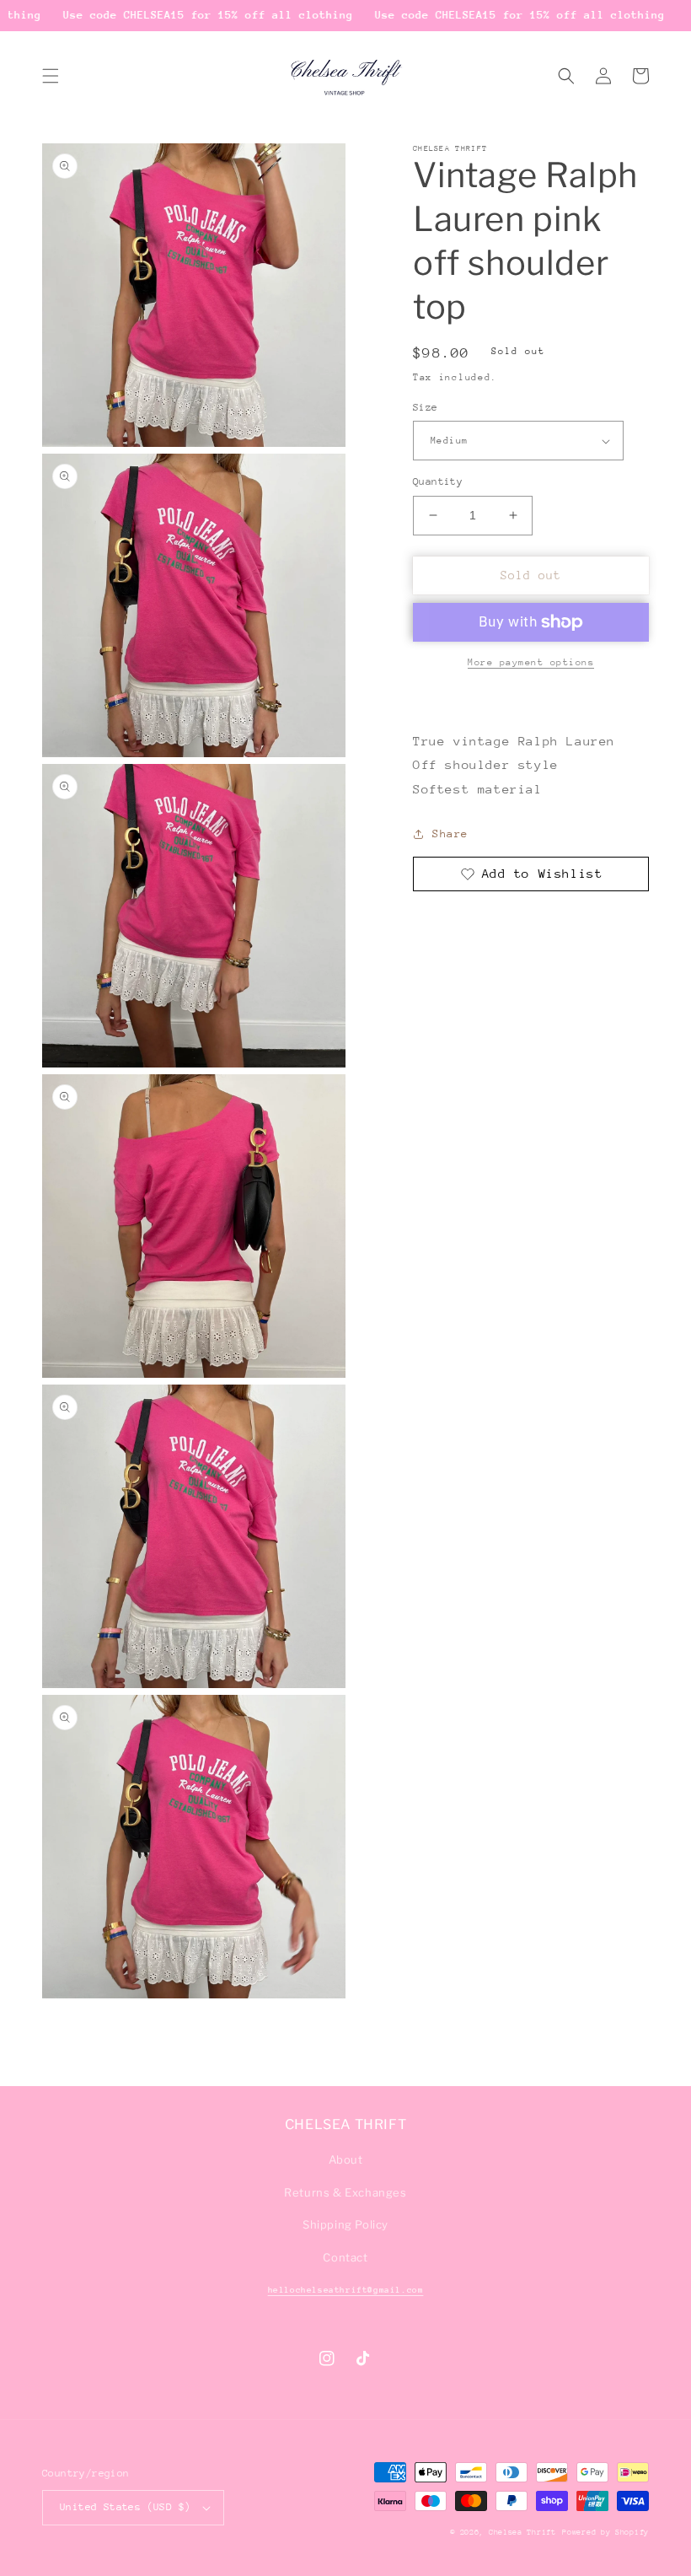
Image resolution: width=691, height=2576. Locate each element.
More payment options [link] (531, 662)
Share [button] (450, 834)
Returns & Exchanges (345, 2192)
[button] (51, 76)
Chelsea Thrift (522, 2532)
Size (426, 407)
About (346, 2159)
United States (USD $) (125, 2507)
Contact (345, 2257)
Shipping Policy (345, 2224)
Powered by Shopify (605, 2532)
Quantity (438, 481)
